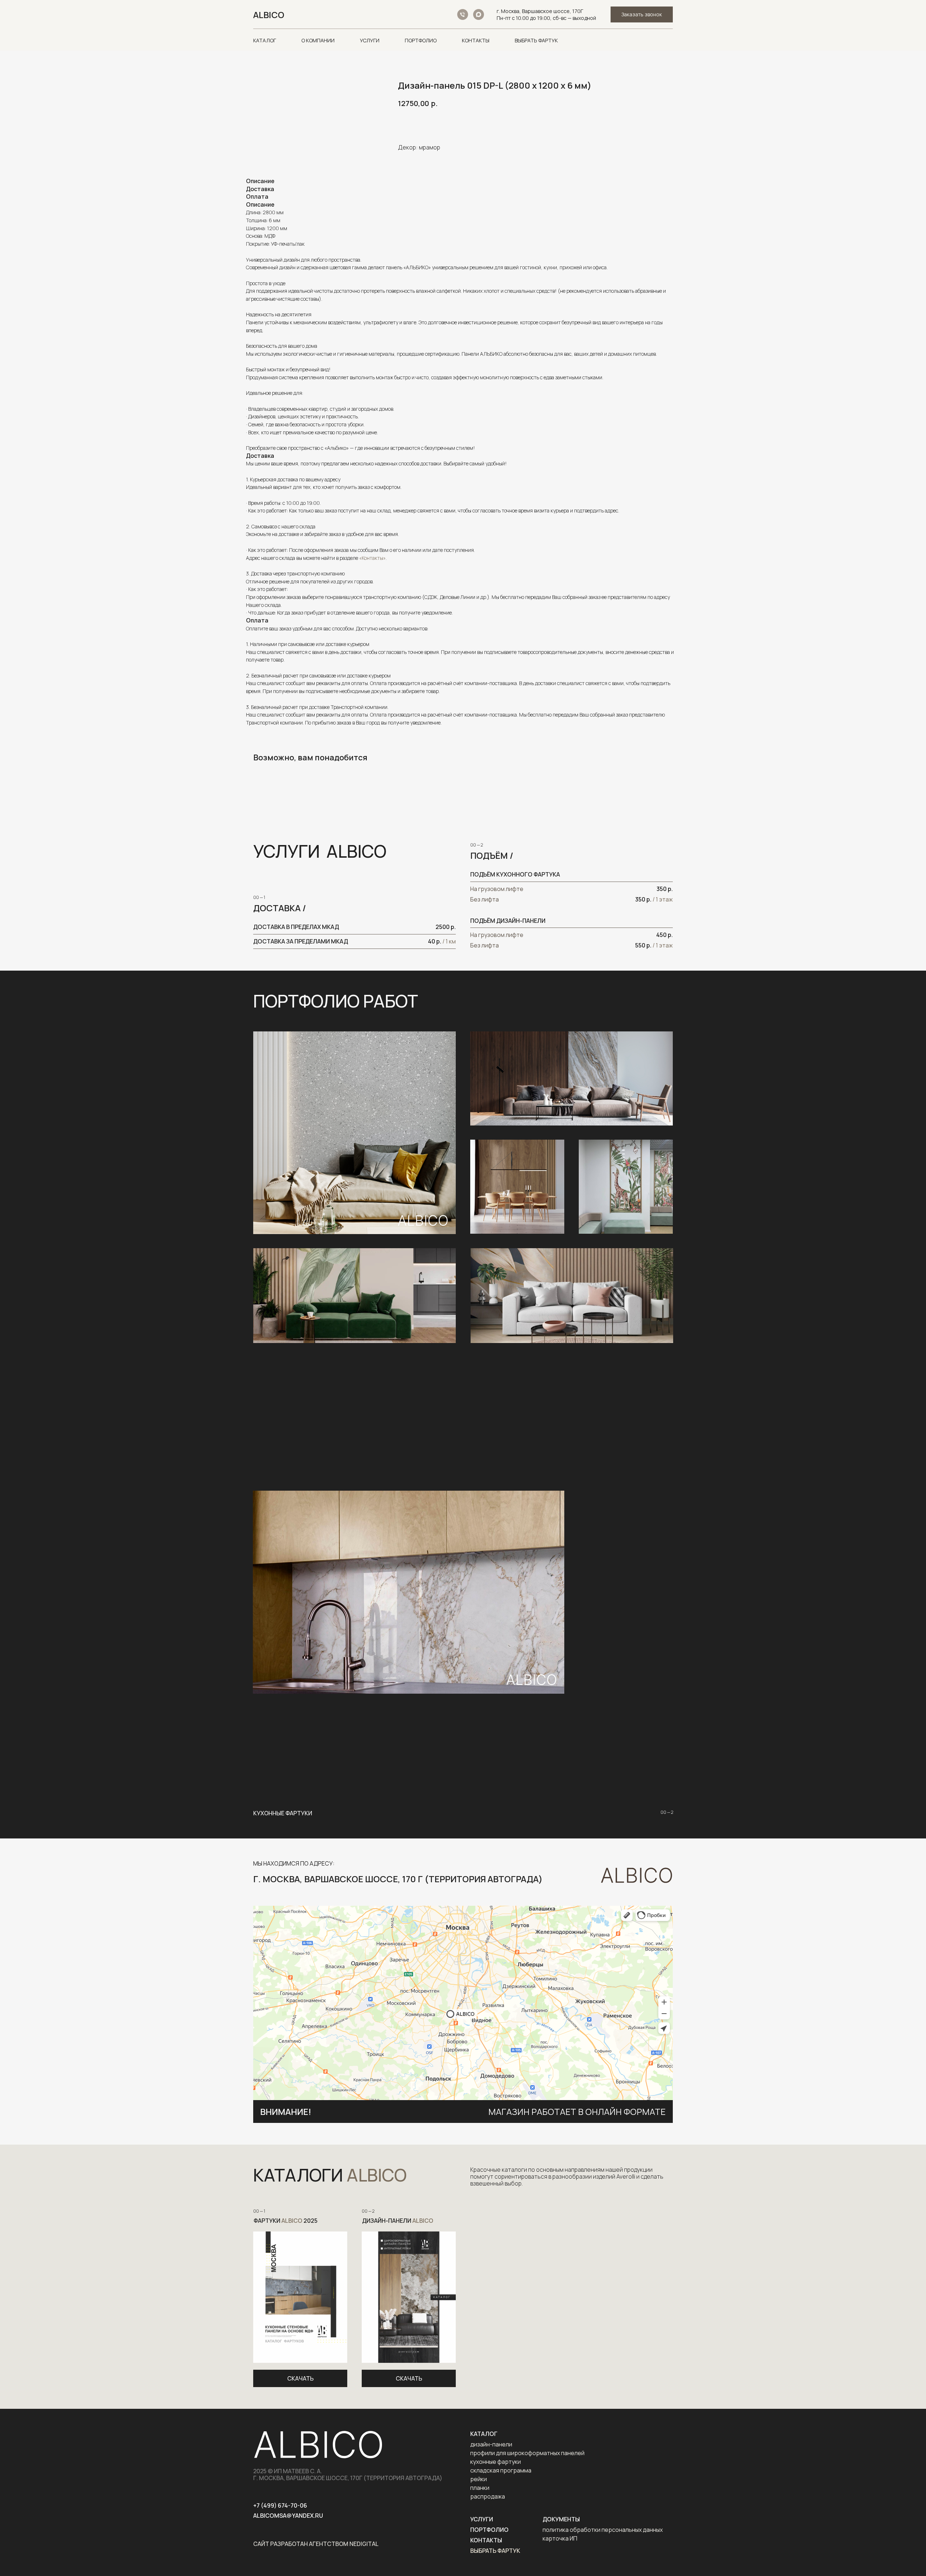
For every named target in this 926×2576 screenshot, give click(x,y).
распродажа (488, 2496)
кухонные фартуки (496, 2462)
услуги (482, 2519)
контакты (486, 2540)
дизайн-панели (491, 2444)
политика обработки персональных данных (603, 2530)
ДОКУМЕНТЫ (561, 2519)
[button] (642, 15)
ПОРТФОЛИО (421, 40)
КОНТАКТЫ (476, 40)
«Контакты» (372, 558)
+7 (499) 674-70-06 (280, 2505)
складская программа (501, 2470)
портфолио (489, 2530)
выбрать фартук (495, 2551)
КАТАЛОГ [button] (265, 40)
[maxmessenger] (479, 14)
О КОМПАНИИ (318, 40)
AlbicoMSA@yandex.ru (288, 2516)
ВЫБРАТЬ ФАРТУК (536, 40)
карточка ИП (560, 2538)
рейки (479, 2479)
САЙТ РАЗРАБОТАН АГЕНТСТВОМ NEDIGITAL (316, 2544)
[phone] (463, 14)
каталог (484, 2434)
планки (480, 2488)
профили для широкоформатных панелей (527, 2453)
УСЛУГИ (370, 40)
